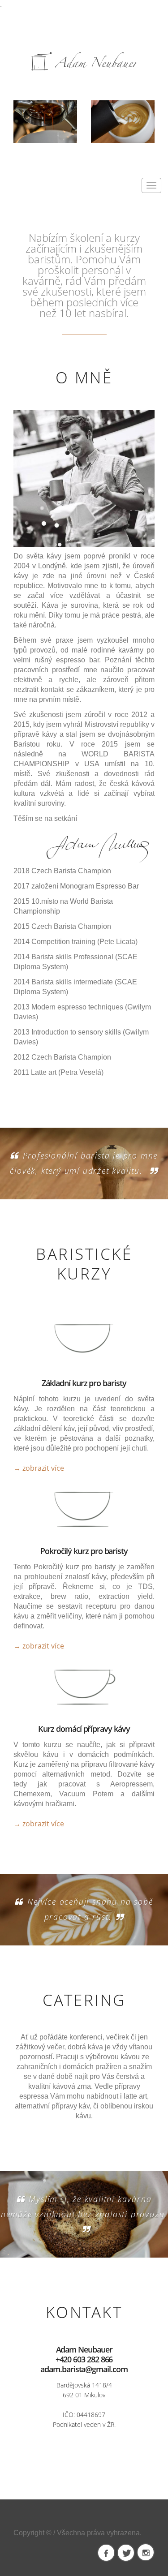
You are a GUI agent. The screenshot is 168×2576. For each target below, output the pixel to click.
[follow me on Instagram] (146, 2553)
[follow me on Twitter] (126, 2553)
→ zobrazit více (39, 1468)
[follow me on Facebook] (106, 2553)
